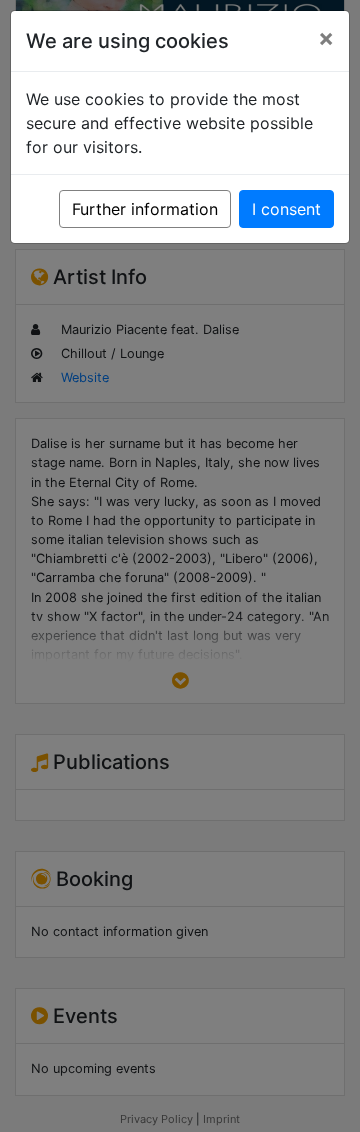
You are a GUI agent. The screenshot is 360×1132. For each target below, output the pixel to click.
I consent (286, 209)
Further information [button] (145, 209)
